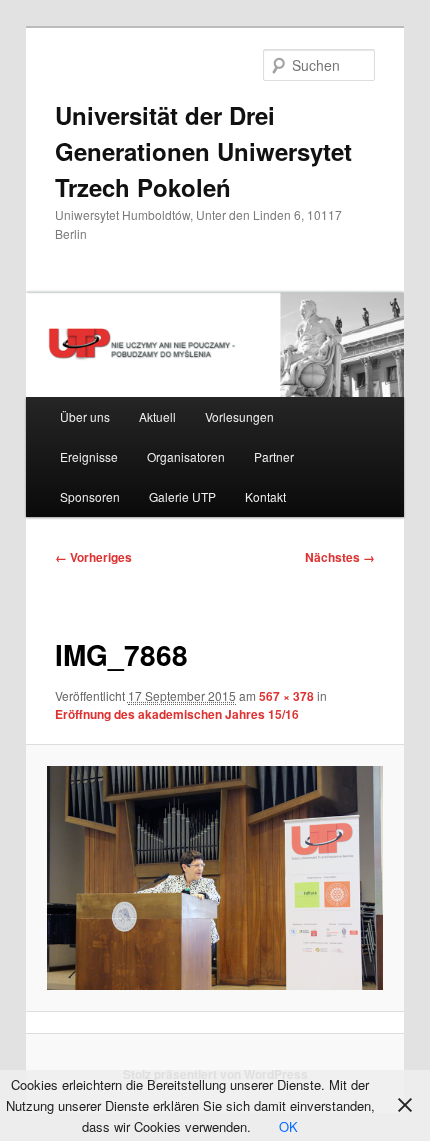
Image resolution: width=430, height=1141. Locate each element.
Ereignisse (89, 456)
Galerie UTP (182, 496)
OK (288, 1126)
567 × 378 (286, 696)
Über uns (85, 416)
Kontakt (265, 496)
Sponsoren (90, 496)
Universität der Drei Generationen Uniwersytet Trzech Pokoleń (203, 151)
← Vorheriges (93, 557)
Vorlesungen (239, 416)
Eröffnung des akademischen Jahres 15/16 (177, 714)
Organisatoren (186, 456)
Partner (274, 456)
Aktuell (157, 416)
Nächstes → (340, 557)
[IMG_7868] (214, 878)
